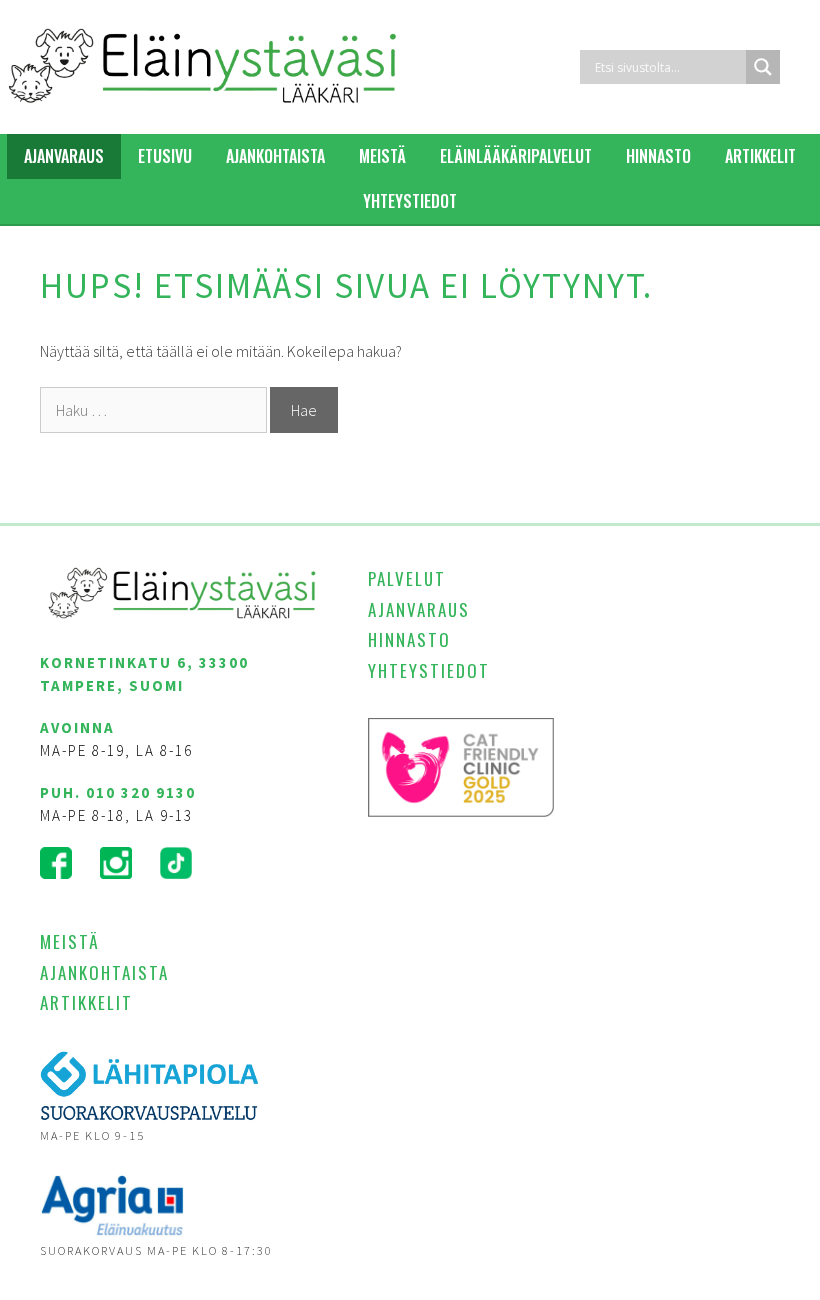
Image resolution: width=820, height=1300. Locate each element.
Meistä (382, 156)
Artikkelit (760, 156)
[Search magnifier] (763, 67)
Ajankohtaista (275, 156)
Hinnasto (658, 156)
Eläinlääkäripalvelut (516, 156)
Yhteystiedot (410, 201)
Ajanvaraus (64, 156)
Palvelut (407, 578)
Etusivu (165, 156)
